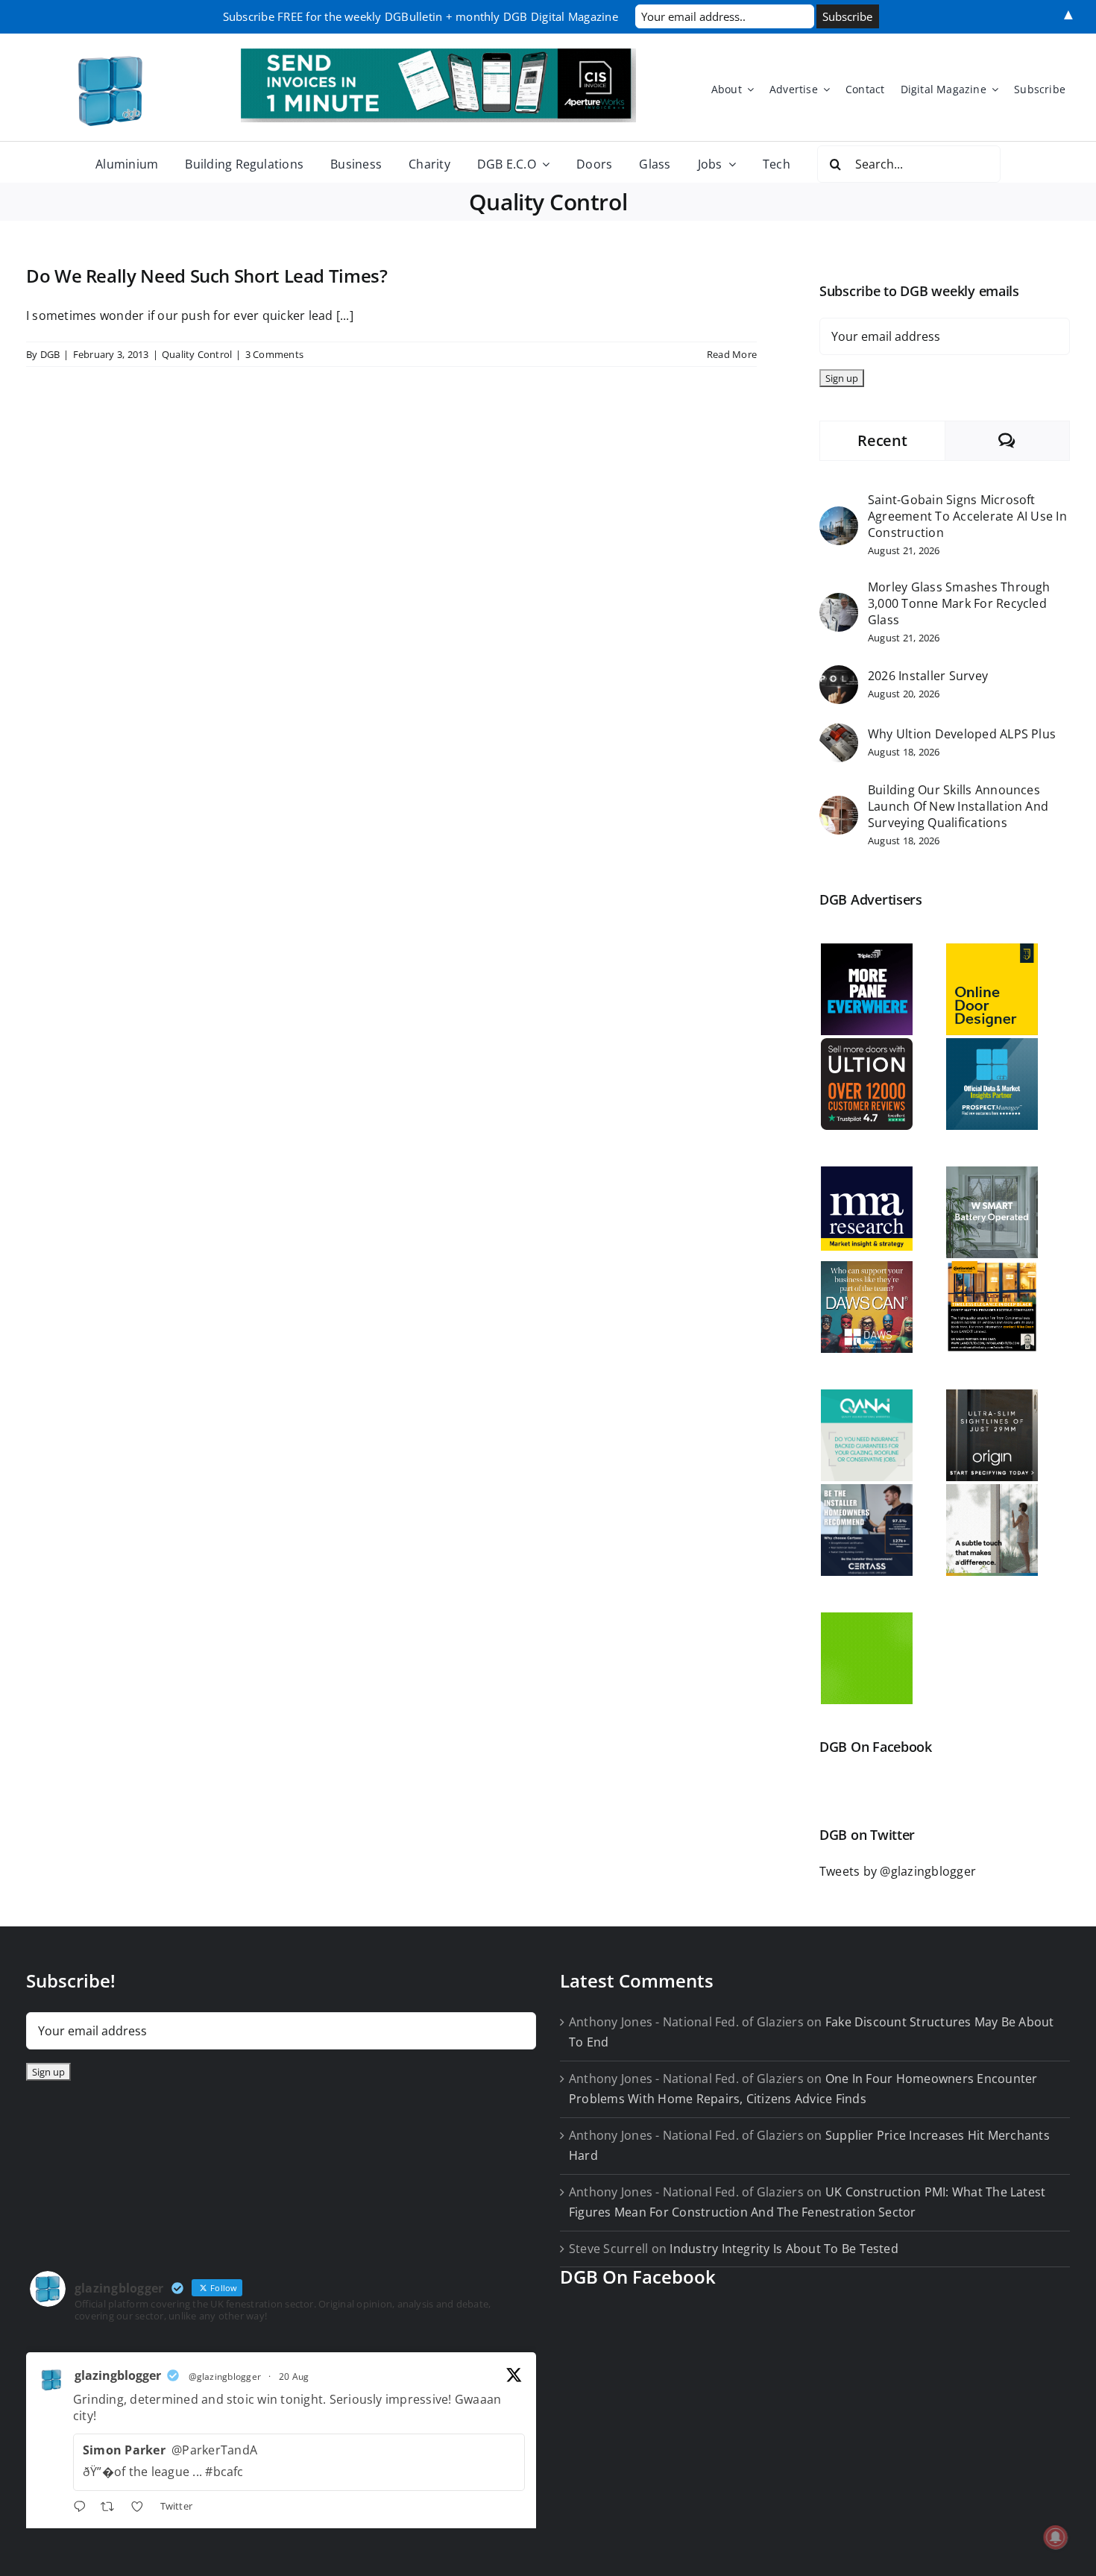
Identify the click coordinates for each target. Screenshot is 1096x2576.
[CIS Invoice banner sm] (438, 54)
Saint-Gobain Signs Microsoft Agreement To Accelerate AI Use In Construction (967, 516)
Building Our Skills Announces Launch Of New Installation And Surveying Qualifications (958, 806)
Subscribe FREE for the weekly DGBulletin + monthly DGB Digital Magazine (421, 16)
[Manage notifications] (1056, 2537)
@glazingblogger (225, 2376)
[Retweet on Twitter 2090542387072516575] (112, 2509)
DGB (50, 354)
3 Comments (274, 354)
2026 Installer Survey (928, 676)
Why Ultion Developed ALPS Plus (962, 734)
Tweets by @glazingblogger (898, 1871)
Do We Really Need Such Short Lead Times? (207, 276)
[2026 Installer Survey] (839, 675)
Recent (882, 440)
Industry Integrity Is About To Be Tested (784, 2249)
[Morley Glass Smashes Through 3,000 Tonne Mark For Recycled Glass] (839, 603)
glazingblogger (118, 2375)
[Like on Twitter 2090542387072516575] (142, 2509)
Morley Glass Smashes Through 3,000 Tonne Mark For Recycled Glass (959, 603)
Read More (732, 354)
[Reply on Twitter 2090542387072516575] (83, 2509)
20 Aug (294, 2376)
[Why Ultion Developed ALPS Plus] (839, 733)
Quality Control (197, 354)
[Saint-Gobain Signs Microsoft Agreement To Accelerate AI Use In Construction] (839, 516)
